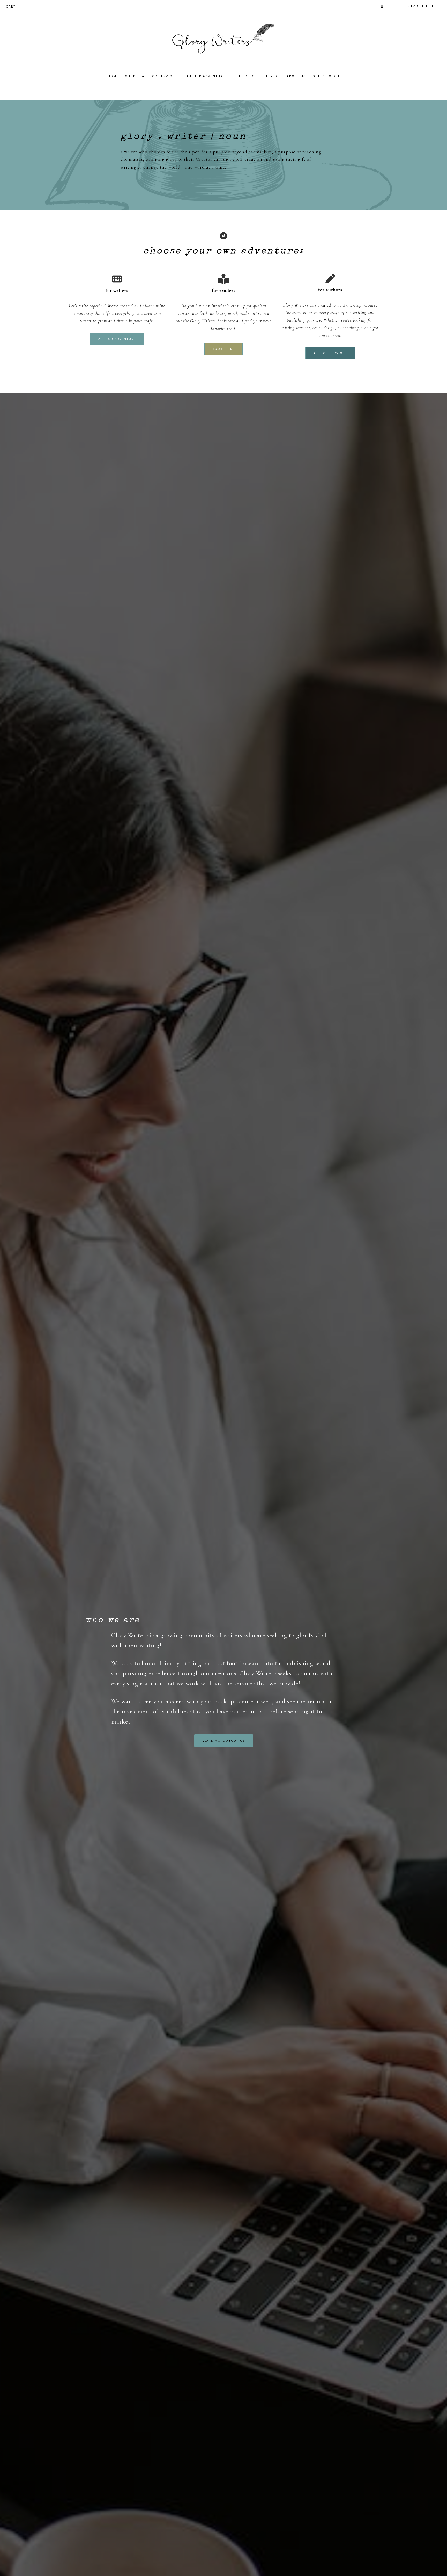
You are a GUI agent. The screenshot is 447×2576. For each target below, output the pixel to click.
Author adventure (117, 339)
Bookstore (224, 349)
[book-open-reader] (224, 279)
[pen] (330, 279)
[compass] (224, 236)
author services (330, 353)
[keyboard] (117, 279)
